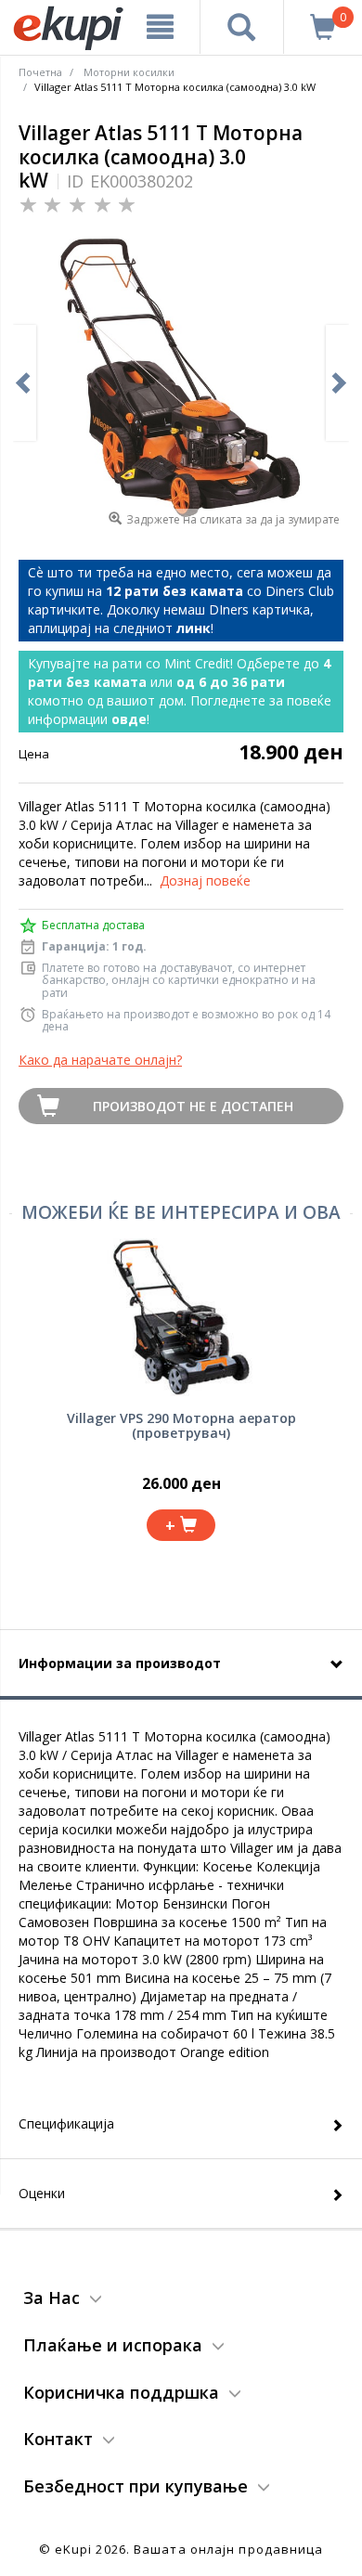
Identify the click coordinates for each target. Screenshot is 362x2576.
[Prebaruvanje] (242, 27)
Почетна (40, 72)
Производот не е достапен (193, 1106)
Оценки (42, 2193)
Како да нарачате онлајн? (100, 1060)
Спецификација (66, 2123)
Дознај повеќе (205, 880)
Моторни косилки (129, 72)
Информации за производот (120, 1663)
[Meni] (160, 27)
